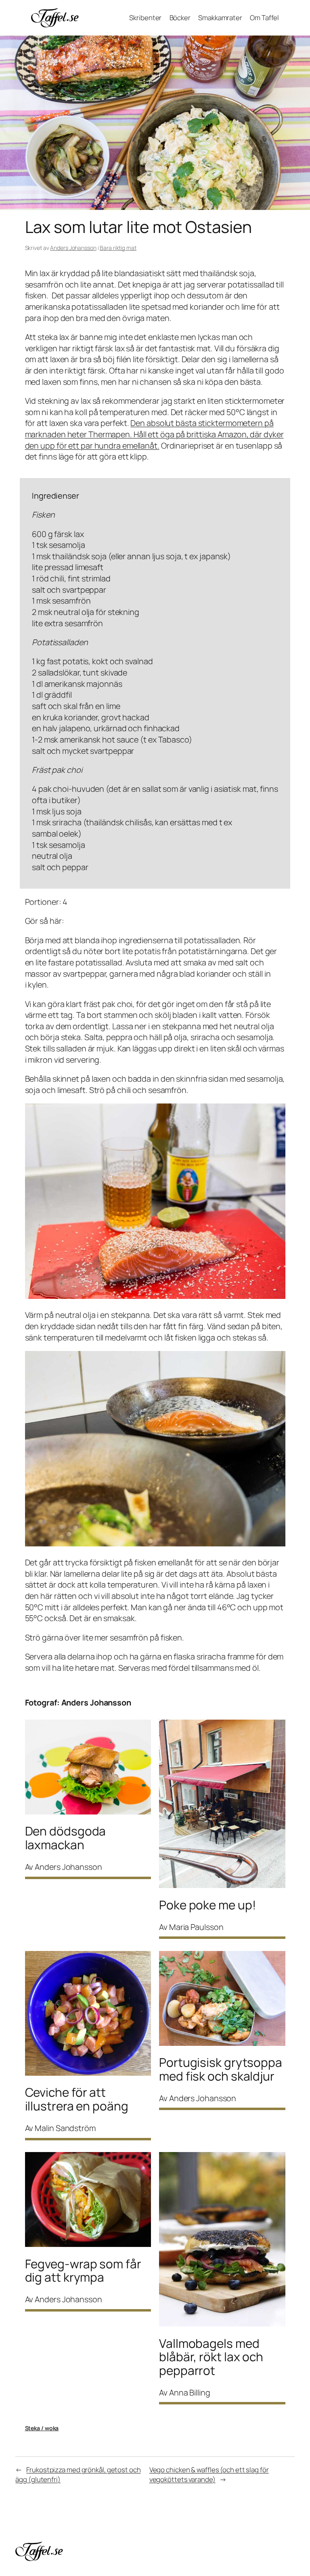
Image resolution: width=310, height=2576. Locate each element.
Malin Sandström (65, 2128)
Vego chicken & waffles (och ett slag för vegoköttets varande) (209, 2474)
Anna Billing (190, 2392)
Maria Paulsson (196, 1927)
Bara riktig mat (118, 248)
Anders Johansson (73, 248)
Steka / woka (42, 2428)
